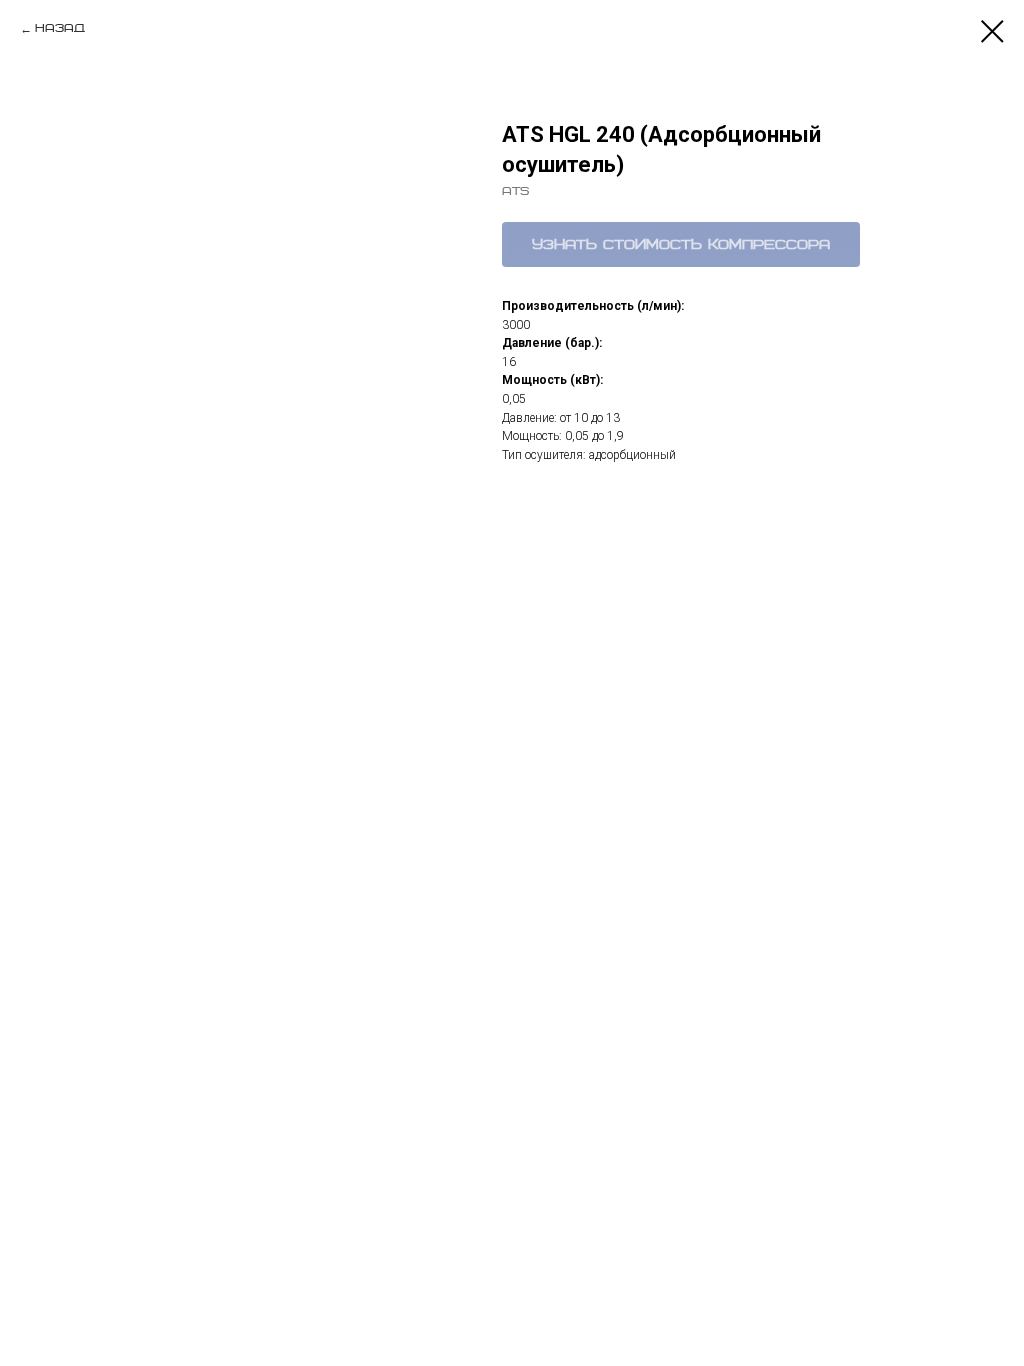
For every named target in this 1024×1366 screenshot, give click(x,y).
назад (60, 28)
